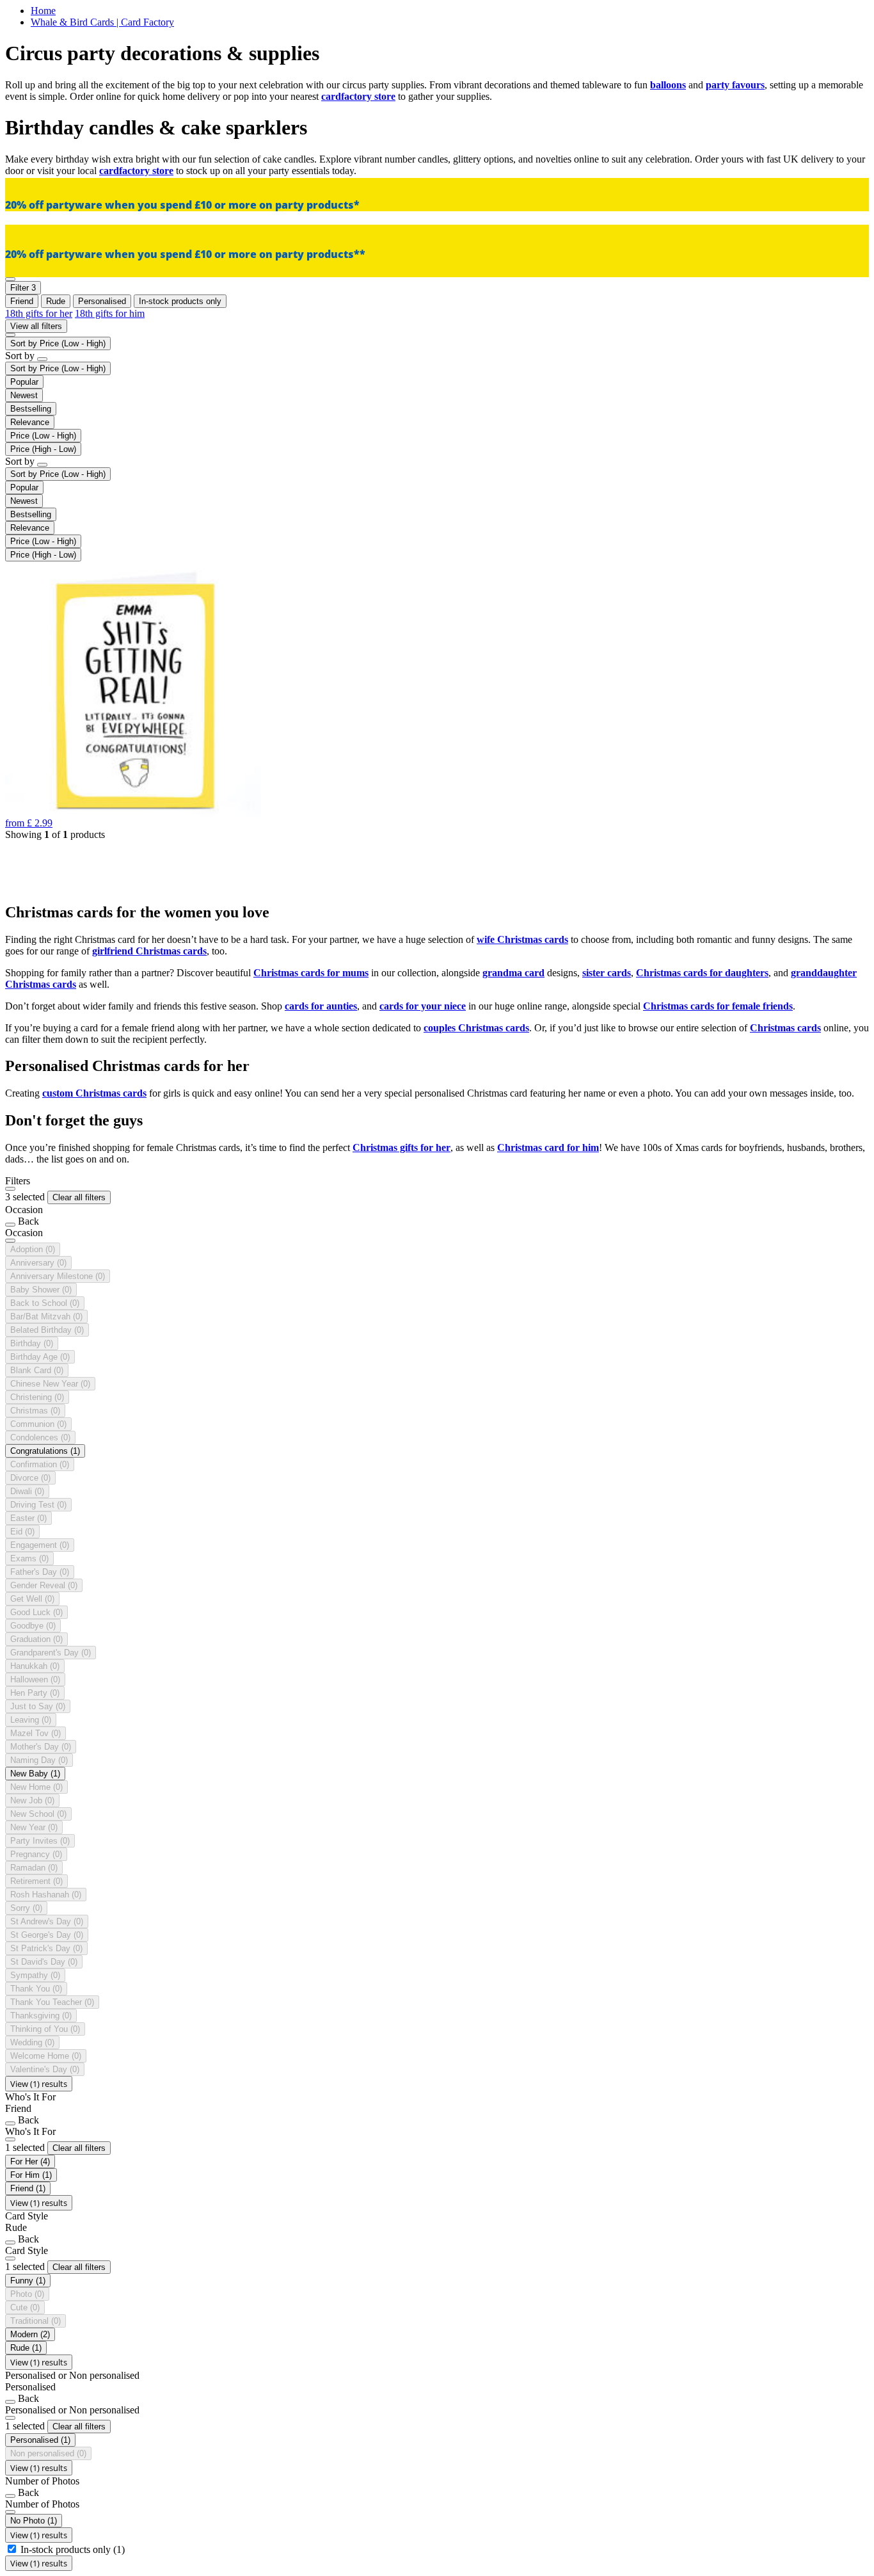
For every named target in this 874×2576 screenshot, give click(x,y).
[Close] (10, 1189)
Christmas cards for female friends (718, 1006)
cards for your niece (423, 1006)
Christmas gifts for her (401, 1147)
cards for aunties (321, 1006)
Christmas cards (785, 1028)
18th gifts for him (110, 313)
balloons (668, 85)
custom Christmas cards (94, 1093)
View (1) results (39, 2084)
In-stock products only (73, 2549)
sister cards (607, 973)
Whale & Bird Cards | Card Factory (102, 22)
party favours (735, 85)
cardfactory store (358, 96)
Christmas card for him (548, 1147)
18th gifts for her (39, 313)
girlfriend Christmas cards (149, 951)
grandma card (513, 973)
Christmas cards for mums (311, 973)
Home (43, 11)
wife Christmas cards (522, 939)
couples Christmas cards (476, 1028)
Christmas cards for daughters (702, 973)
